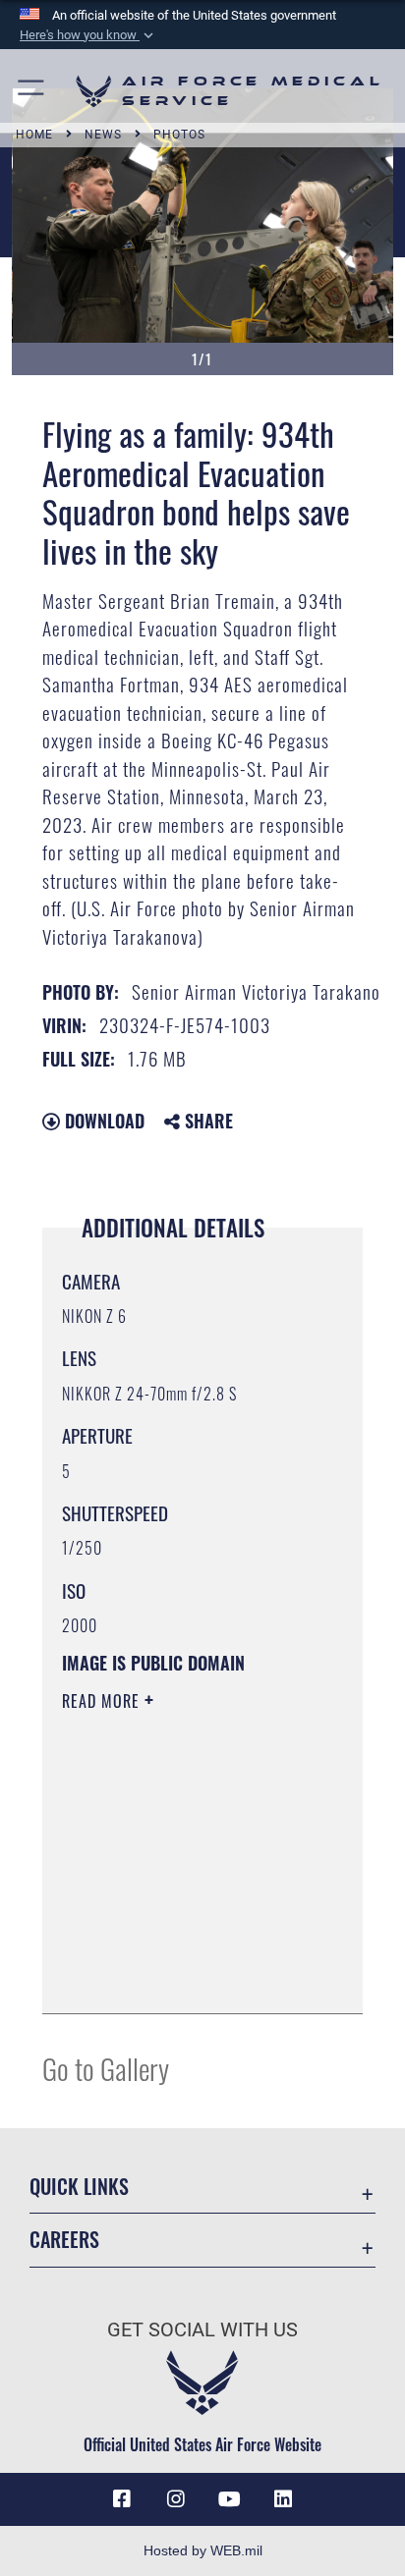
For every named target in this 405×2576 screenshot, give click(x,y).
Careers (64, 2240)
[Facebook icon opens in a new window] (122, 2499)
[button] (88, 35)
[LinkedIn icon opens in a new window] (283, 2499)
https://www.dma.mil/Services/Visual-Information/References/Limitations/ (181, 1977)
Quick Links (79, 2187)
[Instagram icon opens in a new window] (176, 2499)
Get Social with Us (202, 2330)
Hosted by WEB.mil (203, 2550)
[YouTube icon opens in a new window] (229, 2499)
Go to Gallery (106, 2068)
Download (102, 1121)
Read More (103, 1701)
